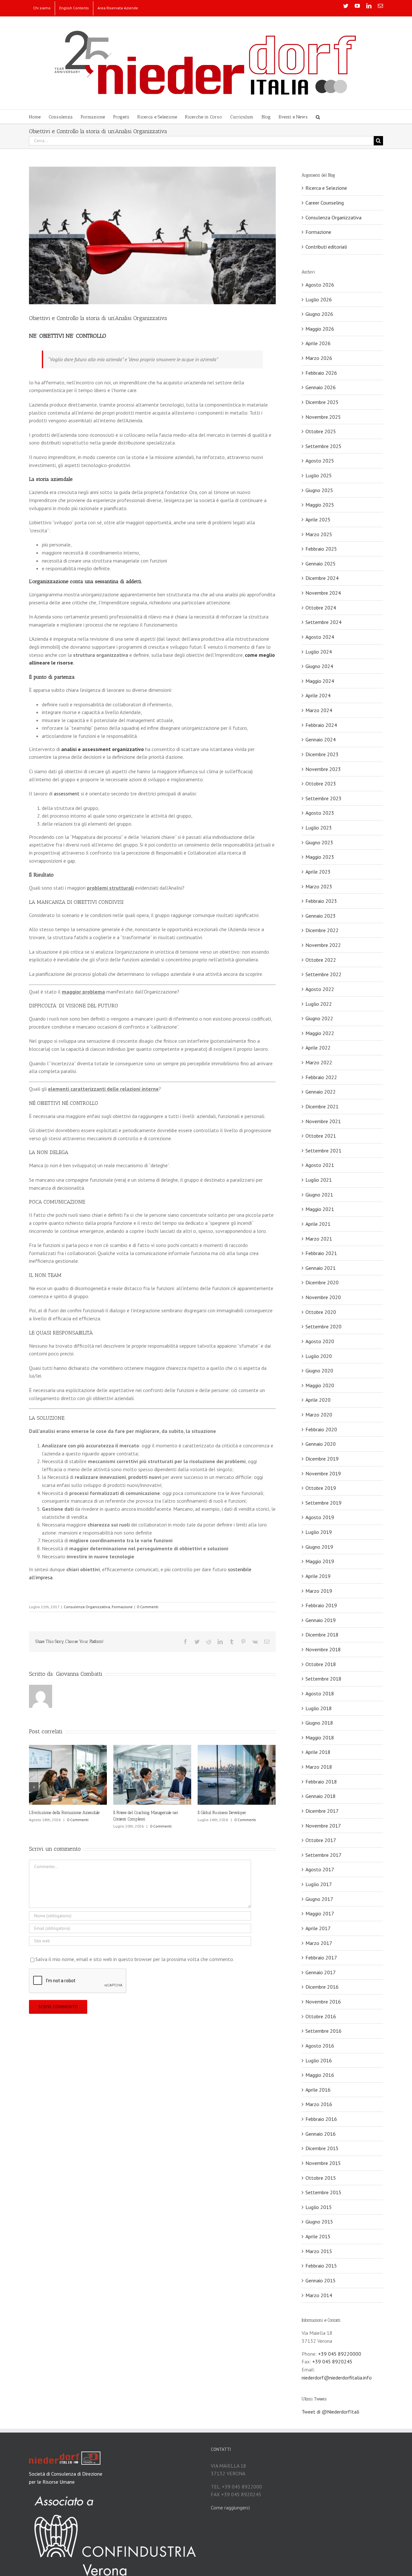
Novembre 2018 (323, 1649)
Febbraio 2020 (321, 1429)
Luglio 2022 (319, 1004)
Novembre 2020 (323, 1297)
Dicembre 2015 (322, 2148)
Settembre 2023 (323, 798)
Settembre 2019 (323, 1503)
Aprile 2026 (318, 343)
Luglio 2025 (319, 475)
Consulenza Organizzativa (87, 1607)
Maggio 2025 (320, 505)
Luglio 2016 (319, 2060)
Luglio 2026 (319, 299)
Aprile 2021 (318, 1224)
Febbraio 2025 (321, 549)
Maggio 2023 (320, 857)
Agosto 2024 (320, 637)
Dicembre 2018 (322, 1635)
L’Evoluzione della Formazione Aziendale (233, 1813)
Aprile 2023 (318, 872)
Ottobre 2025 (321, 431)
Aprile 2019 (318, 1576)
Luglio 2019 (319, 1532)
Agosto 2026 (320, 285)
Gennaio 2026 (321, 387)
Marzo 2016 (319, 2104)
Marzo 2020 (319, 1415)
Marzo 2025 (319, 534)
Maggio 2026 (320, 329)
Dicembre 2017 (322, 1811)
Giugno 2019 (319, 1547)
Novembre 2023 (323, 769)
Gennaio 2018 (321, 1796)
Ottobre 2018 (321, 1664)
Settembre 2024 (323, 622)
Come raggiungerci (230, 2507)
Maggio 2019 (320, 1561)
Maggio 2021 (320, 1209)
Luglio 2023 (319, 828)
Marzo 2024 (319, 710)
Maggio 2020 (320, 1385)
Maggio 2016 (320, 2075)
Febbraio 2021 (321, 1253)
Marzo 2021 (319, 1239)
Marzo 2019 (319, 1591)
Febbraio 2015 (321, 2266)
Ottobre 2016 (321, 2016)
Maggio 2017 (320, 1913)
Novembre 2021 (323, 1121)
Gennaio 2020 (321, 1444)
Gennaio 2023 (321, 916)
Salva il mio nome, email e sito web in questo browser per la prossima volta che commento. (135, 1953)
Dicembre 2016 (322, 1987)
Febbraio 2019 (321, 1605)
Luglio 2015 (319, 2207)
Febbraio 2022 (321, 1077)
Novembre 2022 (323, 945)
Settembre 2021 (323, 1150)
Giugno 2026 (319, 314)
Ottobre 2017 (321, 1840)
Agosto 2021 (320, 1165)
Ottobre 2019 (321, 1488)
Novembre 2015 (323, 2163)
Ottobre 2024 (321, 608)
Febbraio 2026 (321, 373)
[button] (318, 117)
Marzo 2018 (319, 1767)
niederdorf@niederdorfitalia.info (337, 2378)
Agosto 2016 (320, 2046)
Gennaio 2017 (321, 1972)
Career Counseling (325, 203)
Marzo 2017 (319, 1943)
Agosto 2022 (320, 989)
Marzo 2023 (319, 886)
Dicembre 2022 (322, 930)
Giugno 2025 (319, 490)
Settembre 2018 (323, 1679)
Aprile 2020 (318, 1400)
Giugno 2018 (319, 1723)
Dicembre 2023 (322, 754)
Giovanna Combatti (79, 1674)
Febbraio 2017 (321, 1957)
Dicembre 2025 (322, 402)
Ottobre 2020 (321, 1312)
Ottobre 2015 (321, 2178)
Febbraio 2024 (321, 725)
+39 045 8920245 (332, 2361)
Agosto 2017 (320, 1869)
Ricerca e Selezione (326, 188)
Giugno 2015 (319, 2222)
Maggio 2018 (320, 1737)
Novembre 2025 (323, 417)
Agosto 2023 (320, 813)
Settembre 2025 (323, 446)
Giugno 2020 (319, 1371)
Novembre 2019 (323, 1473)
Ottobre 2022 (321, 960)
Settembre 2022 (323, 974)
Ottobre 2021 (321, 1136)
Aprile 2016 (318, 2090)
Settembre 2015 (323, 2192)
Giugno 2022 (319, 1018)
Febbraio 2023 (321, 901)
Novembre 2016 (323, 2002)
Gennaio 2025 (321, 564)
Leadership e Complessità (51, 1813)
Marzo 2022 (319, 1062)
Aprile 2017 (318, 1928)
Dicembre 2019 (322, 1459)
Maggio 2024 (320, 681)
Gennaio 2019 (321, 1620)
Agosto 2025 (320, 461)
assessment (67, 793)
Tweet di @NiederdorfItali (330, 2412)
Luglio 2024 (319, 652)
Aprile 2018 (318, 1752)
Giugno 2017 (319, 1899)
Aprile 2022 (318, 1048)
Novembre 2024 (323, 593)
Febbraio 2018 (321, 1782)
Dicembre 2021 (322, 1106)
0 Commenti (148, 1607)
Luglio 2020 (319, 1356)
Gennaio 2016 (321, 2134)
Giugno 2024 (319, 666)
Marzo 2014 (319, 2295)
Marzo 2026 (319, 358)
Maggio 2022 (320, 1033)
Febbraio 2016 (321, 2119)
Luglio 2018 (319, 1708)
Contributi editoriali (326, 247)
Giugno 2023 (319, 842)
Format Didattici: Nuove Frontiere (141, 1813)
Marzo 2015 (319, 2251)
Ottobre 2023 (321, 784)
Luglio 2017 (319, 1884)
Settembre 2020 (323, 1326)
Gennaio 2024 (321, 739)
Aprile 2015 (318, 2236)
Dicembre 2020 (322, 1282)
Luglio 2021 (319, 1180)
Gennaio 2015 (321, 2280)
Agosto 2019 (320, 1517)
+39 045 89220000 (340, 2354)
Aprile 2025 (318, 519)
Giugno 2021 (319, 1195)
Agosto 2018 (320, 1693)
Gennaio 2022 (321, 1092)
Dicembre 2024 (322, 578)
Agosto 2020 (320, 1341)
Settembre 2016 (323, 2031)
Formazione (122, 1607)
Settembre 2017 (323, 1855)
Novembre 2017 (323, 1826)
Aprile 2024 (318, 695)
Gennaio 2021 (321, 1268)
